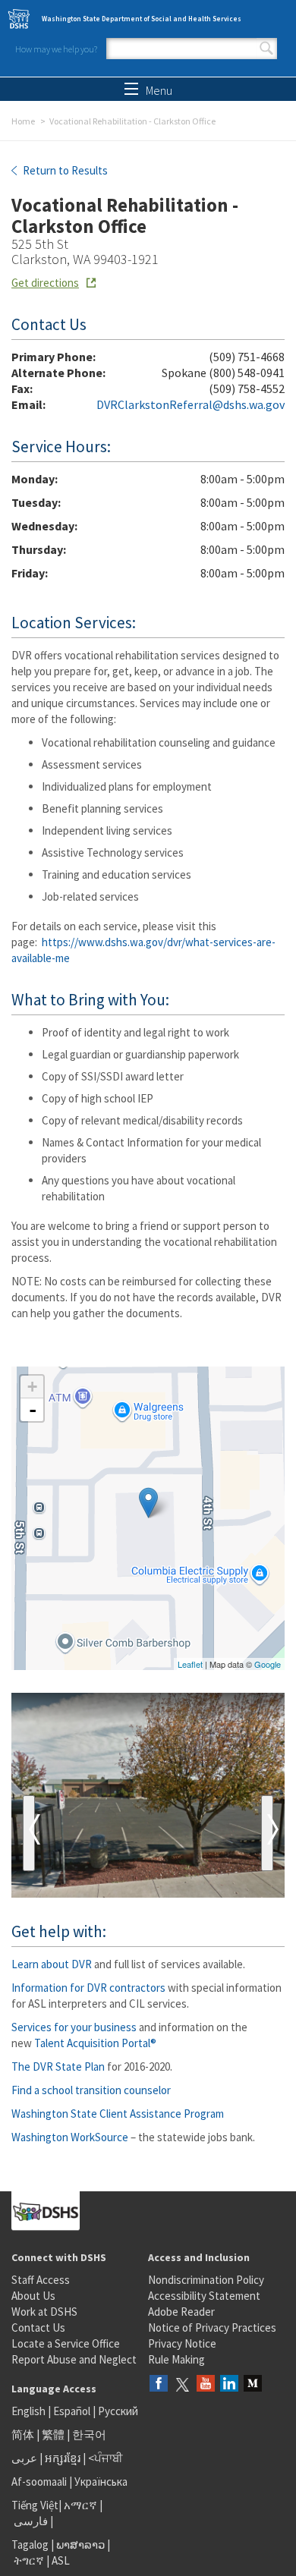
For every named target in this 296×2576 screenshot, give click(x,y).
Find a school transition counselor (91, 2090)
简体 (23, 2434)
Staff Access (41, 2280)
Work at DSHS (44, 2312)
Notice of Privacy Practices (212, 2328)
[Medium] (253, 2384)
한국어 (89, 2434)
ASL (61, 2560)
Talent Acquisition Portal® (95, 2043)
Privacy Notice (182, 2343)
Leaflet (190, 1664)
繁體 (54, 2434)
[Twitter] (182, 2384)
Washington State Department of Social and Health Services (142, 19)
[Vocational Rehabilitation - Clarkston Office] (148, 1503)
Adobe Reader (181, 2312)
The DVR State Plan (58, 2066)
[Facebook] (159, 2384)
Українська (101, 2482)
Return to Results (64, 170)
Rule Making (176, 2359)
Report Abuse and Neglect (74, 2359)
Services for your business (74, 2027)
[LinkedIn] (229, 2384)
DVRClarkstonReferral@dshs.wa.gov (191, 404)
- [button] (33, 1410)
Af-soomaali (39, 2482)
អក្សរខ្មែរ (63, 2458)
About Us (33, 2296)
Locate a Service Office (66, 2343)
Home (23, 121)
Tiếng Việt (35, 2505)
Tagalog (30, 2545)
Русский (118, 2411)
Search (266, 49)
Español (72, 2411)
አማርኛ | (83, 2505)
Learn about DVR (52, 1964)
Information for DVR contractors (88, 1988)
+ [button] (32, 1387)
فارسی (30, 2521)
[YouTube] (206, 2384)
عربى (24, 2458)
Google (268, 1664)
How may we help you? (56, 49)
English (30, 2411)
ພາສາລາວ (80, 2545)
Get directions (45, 283)
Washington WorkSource (70, 2137)
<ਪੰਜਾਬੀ (105, 2458)
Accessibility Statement (204, 2296)
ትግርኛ (29, 2560)
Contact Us (38, 2328)
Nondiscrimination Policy (206, 2280)
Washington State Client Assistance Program (118, 2114)
